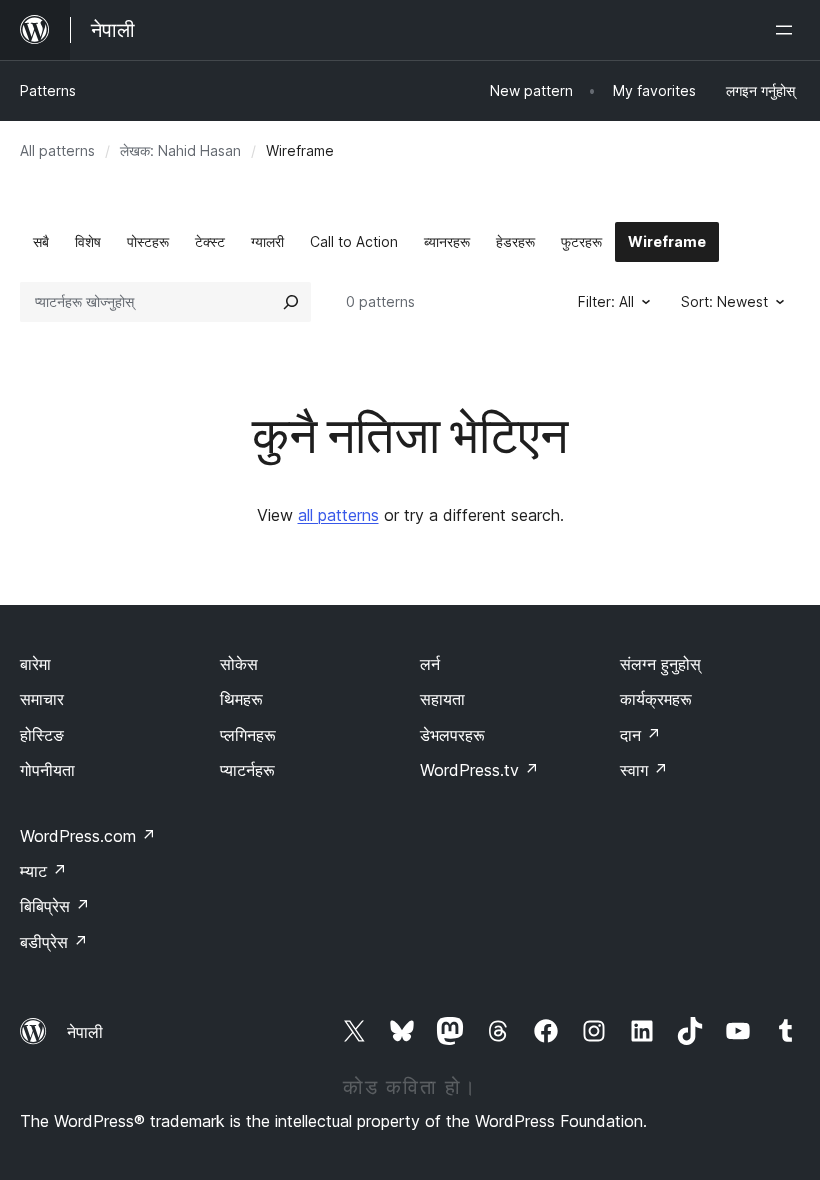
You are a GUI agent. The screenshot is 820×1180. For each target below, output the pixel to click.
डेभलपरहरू (452, 735)
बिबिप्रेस (55, 906)
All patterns (57, 150)
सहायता (442, 699)
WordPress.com (88, 836)
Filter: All (606, 301)
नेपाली (85, 1032)
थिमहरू (241, 699)
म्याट (43, 871)
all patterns (338, 515)
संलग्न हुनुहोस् (660, 664)
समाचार (42, 699)
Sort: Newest (724, 301)
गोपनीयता (47, 770)
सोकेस (239, 664)
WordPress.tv (479, 770)
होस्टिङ (42, 735)
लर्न (430, 664)
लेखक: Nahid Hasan (180, 150)
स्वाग (644, 770)
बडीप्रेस (54, 942)
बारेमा (35, 664)
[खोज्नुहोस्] (291, 302)
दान (640, 735)
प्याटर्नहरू (247, 770)
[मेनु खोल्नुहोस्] (788, 30)
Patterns (48, 90)
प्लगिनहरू (248, 735)
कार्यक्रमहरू (656, 699)
